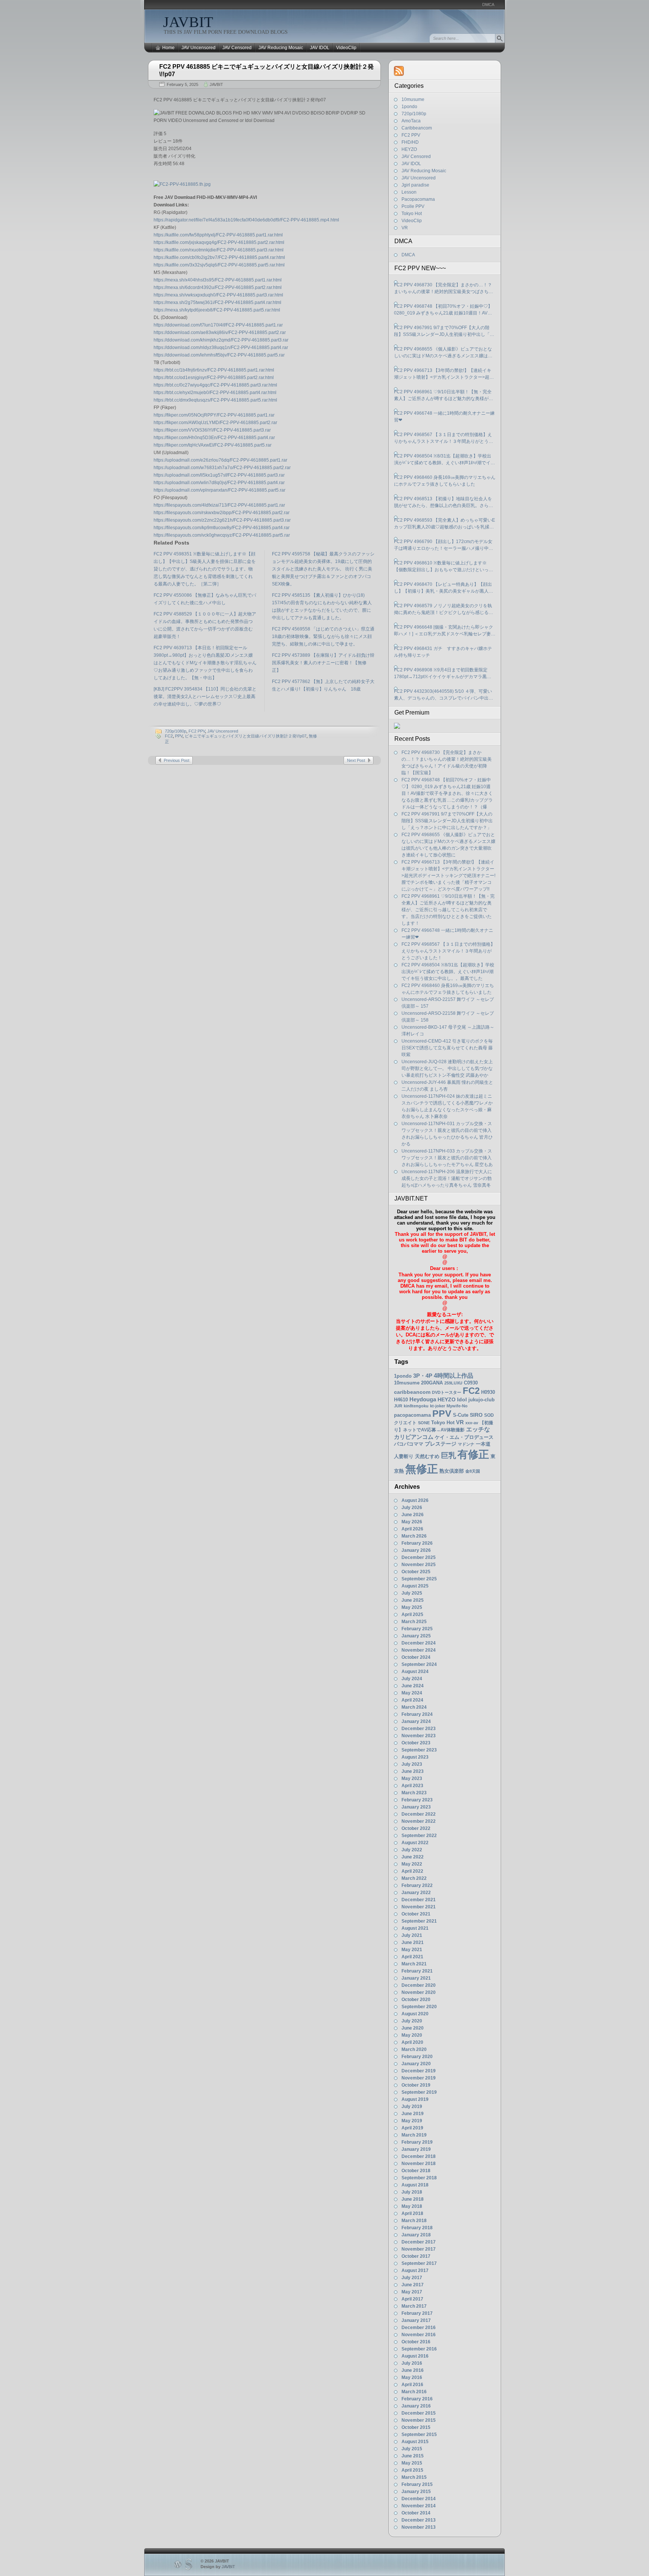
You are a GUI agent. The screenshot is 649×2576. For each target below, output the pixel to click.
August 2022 (415, 1843)
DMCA (488, 5)
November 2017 (419, 2249)
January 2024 (416, 1721)
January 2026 (416, 1550)
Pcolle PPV (413, 206)
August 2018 (415, 2185)
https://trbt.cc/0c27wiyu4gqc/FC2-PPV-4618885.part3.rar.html (215, 385)
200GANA (432, 1383)
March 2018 (414, 2221)
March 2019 (414, 2135)
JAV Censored (237, 48)
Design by (218, 2567)
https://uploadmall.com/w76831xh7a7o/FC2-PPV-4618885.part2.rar (222, 468)
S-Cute (461, 1415)
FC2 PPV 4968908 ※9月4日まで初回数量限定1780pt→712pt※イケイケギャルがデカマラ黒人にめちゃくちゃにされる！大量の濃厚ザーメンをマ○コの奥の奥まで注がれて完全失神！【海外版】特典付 (444, 674)
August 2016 (415, 2356)
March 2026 (414, 1536)
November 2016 (419, 2335)
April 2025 (412, 1615)
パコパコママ (409, 1444)
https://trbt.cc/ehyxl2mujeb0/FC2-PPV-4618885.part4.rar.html (215, 393)
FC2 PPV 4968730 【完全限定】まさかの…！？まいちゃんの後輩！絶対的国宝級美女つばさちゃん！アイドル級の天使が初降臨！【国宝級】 (444, 289)
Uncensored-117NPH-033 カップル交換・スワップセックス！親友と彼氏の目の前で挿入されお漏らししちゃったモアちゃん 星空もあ (447, 1158)
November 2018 (419, 2164)
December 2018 (419, 2156)
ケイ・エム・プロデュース (464, 1437)
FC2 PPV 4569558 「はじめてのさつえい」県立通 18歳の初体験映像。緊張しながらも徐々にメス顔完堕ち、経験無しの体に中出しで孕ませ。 (323, 636)
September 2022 (419, 1836)
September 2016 (419, 2349)
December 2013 (419, 2520)
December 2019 (419, 2071)
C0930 (471, 1383)
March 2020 (414, 2049)
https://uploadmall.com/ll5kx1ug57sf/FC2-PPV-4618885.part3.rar (219, 475)
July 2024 (412, 1679)
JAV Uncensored (198, 48)
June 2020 (413, 2028)
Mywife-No (457, 1406)
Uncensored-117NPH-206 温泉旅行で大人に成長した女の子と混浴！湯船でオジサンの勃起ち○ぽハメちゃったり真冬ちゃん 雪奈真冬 (447, 1178)
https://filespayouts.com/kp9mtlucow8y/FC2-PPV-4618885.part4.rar (222, 528)
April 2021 (412, 1957)
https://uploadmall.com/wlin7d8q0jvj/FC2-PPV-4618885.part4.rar (219, 483)
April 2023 (412, 1786)
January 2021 (416, 1978)
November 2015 (419, 2420)
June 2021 (413, 1943)
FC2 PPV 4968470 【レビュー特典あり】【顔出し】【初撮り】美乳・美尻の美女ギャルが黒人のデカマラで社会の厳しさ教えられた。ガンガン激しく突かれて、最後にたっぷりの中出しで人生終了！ (444, 588)
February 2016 (417, 2399)
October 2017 (416, 2256)
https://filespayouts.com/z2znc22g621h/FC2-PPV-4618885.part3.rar (222, 520)
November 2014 (419, 2506)
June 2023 (413, 1771)
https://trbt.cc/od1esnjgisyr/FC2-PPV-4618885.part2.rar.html (214, 378)
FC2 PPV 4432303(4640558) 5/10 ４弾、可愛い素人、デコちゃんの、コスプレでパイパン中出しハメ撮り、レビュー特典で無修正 (444, 695)
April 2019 (412, 2128)
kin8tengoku (416, 1406)
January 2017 (416, 2320)
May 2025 (412, 1607)
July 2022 (412, 1850)
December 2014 (419, 2499)
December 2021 (419, 1900)
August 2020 (415, 2014)
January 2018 (416, 2235)
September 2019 (419, 2092)
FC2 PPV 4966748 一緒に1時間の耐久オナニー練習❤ (444, 417)
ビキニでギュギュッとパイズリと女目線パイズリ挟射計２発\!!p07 (246, 736)
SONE (424, 1423)
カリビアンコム (414, 1437)
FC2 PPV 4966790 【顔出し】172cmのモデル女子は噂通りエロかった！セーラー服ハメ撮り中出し (444, 545)
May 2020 (412, 2035)
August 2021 (415, 1928)
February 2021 (417, 1971)
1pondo (409, 107)
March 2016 (414, 2392)
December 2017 (419, 2242)
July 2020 (412, 2021)
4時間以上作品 (454, 1375)
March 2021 (414, 1964)
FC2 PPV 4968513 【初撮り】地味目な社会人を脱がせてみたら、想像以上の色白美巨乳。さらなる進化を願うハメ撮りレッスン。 (444, 503)
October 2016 (416, 2342)
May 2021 (412, 1950)
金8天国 (473, 1471)
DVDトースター (447, 1392)
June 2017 (413, 2285)
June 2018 (413, 2199)
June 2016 (413, 2370)
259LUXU (453, 1383)
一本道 (483, 1444)
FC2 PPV (197, 731)
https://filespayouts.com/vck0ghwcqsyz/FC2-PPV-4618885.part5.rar (222, 535)
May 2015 (412, 2463)
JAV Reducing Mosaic (281, 48)
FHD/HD (410, 142)
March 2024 (414, 1707)
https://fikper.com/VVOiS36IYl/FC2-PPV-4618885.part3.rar (212, 430)
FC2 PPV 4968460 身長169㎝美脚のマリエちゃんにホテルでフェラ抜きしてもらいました (445, 481)
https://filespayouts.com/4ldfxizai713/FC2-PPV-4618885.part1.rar (219, 505)
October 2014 (416, 2513)
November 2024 (419, 1650)
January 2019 (416, 2149)
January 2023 (416, 1807)
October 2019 (416, 2085)
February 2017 (417, 2313)
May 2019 (412, 2121)
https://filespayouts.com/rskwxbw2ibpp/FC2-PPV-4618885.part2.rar (222, 513)
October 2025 (416, 1572)
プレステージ (441, 1444)
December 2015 (419, 2413)
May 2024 (412, 1693)
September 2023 (419, 1750)
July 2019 (412, 2107)
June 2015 (413, 2456)
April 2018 (412, 2213)
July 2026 (412, 1508)
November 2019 (419, 2078)
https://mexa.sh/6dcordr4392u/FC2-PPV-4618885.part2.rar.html (218, 287)
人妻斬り (404, 1456)
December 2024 (419, 1643)
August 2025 (415, 1586)
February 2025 (417, 1629)
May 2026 (412, 1522)
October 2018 (416, 2171)
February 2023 (417, 1800)
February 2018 (417, 2228)
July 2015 (412, 2449)
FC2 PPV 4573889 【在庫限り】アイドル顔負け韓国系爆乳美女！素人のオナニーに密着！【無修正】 (323, 663)
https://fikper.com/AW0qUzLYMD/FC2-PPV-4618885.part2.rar (215, 423)
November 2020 (419, 1992)
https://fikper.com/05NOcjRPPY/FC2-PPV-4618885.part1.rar (214, 415)
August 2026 (415, 1500)
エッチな (478, 1429)
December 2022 (419, 1814)
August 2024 (415, 1672)
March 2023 (414, 1793)
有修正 (473, 1454)
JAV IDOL (320, 48)
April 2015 (412, 2470)
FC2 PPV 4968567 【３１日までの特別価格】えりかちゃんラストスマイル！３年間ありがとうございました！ (444, 438)
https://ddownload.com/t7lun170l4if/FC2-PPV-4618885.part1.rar (218, 325)
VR (405, 228)
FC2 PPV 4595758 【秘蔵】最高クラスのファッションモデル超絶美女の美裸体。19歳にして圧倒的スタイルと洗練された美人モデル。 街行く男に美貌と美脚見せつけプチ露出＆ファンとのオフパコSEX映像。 (323, 569)
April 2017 (412, 2299)
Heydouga (423, 1399)
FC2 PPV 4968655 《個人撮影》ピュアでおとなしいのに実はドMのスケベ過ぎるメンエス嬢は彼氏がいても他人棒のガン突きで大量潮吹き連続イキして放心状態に (444, 353)
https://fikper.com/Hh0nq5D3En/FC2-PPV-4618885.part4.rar (214, 438)
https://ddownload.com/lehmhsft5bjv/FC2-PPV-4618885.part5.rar (219, 355)
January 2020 (416, 2064)
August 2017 (415, 2271)
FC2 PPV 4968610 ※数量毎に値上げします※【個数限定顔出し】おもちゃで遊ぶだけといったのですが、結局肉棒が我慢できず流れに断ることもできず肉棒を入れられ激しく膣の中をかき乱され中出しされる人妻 (444, 567)
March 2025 (414, 1622)
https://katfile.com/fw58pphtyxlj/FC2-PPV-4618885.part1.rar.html (218, 235)
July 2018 (412, 2192)
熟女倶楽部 (452, 1471)
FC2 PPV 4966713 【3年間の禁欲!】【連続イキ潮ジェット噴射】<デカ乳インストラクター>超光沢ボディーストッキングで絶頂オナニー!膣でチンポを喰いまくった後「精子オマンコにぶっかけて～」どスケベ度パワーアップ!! (444, 374)
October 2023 (416, 1743)
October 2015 (416, 2427)
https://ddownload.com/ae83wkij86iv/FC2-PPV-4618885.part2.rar (220, 333)
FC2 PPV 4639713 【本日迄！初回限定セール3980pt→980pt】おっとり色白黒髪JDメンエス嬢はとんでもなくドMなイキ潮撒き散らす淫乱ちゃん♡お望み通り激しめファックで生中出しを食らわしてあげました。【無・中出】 (205, 663)
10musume (413, 99)
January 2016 (416, 2406)
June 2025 (413, 1600)
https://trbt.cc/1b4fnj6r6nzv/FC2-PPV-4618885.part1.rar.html (214, 370)
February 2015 (417, 2484)
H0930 (488, 1392)
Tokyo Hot (412, 214)
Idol (462, 1400)
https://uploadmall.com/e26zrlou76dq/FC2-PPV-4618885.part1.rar (220, 460)
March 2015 (414, 2477)
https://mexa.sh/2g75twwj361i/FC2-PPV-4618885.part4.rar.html (217, 302)
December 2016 (419, 2328)
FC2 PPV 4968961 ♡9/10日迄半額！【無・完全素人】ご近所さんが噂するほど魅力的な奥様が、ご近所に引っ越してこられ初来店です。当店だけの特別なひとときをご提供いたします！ (444, 396)
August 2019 (415, 2099)
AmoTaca (411, 121)
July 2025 (412, 1593)
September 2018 (419, 2178)
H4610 (401, 1400)
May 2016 (412, 2377)
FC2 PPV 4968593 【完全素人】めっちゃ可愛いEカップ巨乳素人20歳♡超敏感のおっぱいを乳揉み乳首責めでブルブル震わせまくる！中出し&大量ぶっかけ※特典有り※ (444, 524)
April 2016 (412, 2385)
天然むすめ (427, 1456)
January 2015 (416, 2492)
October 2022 (416, 1828)
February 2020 (417, 2057)
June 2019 (413, 2114)
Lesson (409, 192)
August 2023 (415, 1757)
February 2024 (417, 1714)
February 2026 (417, 1543)
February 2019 (417, 2142)
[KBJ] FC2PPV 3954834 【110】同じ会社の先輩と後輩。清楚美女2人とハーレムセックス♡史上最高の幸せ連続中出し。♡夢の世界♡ (205, 697)
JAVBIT (188, 22)
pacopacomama (412, 1415)
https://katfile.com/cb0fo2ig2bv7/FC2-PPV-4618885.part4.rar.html (219, 257)
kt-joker (438, 1406)
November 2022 (419, 1821)
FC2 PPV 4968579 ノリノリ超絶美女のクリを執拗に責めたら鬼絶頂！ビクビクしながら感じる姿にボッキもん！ (444, 609)
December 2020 (419, 1985)
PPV (179, 736)
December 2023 (419, 1729)
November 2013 (419, 2527)
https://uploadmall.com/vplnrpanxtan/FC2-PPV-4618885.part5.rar (220, 490)
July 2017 (412, 2278)
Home (168, 48)
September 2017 (419, 2263)
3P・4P (423, 1376)
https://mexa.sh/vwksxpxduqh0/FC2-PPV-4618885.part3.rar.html (218, 295)
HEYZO (409, 149)
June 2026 (413, 1515)
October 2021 (416, 1914)
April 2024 (412, 1700)
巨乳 (448, 1455)
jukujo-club (481, 1400)
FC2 (169, 736)
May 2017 (412, 2292)
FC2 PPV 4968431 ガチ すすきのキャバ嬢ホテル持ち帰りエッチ (443, 652)
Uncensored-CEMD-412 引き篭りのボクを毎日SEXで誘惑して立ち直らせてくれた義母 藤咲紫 (447, 1048)
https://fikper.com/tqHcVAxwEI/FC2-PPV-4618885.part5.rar (213, 445)
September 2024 (419, 1664)
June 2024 (413, 1686)
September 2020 (419, 2007)
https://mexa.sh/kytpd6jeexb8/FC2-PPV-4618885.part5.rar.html (217, 310)
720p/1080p (176, 731)
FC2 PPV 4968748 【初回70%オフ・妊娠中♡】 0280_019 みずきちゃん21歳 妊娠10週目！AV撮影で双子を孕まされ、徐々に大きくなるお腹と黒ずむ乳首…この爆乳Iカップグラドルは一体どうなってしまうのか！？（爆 (444, 310)
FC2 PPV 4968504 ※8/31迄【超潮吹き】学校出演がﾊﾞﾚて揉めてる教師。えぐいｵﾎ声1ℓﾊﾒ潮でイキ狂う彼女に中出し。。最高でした (444, 460)
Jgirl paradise (415, 185)
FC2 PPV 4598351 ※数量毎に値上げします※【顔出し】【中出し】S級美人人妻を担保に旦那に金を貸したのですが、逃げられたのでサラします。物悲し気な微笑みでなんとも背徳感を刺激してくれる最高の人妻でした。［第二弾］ (205, 569)
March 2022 (414, 1878)
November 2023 (419, 1736)
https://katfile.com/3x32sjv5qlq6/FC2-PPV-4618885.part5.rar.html (219, 265)
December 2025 (419, 1557)
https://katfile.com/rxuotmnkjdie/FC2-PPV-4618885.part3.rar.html (219, 250)
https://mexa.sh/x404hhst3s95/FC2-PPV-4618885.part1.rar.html (218, 280)
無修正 (422, 1469)
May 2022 (412, 1864)
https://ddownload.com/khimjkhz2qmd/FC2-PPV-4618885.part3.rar (221, 340)
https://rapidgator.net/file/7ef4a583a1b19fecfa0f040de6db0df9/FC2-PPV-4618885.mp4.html (246, 220)
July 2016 (412, 2363)
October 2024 (416, 1657)
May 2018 (412, 2206)
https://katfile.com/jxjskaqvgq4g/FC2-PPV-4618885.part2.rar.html (219, 242)
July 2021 (412, 1935)
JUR (398, 1406)
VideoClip (346, 48)
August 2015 (415, 2442)
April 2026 (412, 1529)
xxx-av (472, 1423)
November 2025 (419, 1565)
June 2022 (413, 1857)
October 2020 (416, 2000)
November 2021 (419, 1907)
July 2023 (412, 1764)
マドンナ (466, 1444)
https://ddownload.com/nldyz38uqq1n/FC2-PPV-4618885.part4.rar (221, 348)
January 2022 (416, 1893)
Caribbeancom (417, 128)
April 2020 (412, 2042)
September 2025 (419, 1579)
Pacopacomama (418, 199)
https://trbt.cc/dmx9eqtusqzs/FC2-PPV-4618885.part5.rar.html (215, 400)
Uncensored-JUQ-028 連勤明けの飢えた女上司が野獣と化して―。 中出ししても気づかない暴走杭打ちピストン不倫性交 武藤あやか (447, 1068)
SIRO (476, 1415)
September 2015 (419, 2435)
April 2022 (412, 1871)
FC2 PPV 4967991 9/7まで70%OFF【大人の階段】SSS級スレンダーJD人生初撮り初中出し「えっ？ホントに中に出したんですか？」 (444, 331)
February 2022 (417, 1885)
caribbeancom (412, 1392)
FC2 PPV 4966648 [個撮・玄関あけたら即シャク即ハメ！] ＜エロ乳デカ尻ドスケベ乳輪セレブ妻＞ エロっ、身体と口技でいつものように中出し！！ (445, 631)
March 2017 (414, 2306)
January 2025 (416, 1636)
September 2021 (419, 1921)
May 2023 (412, 1779)
